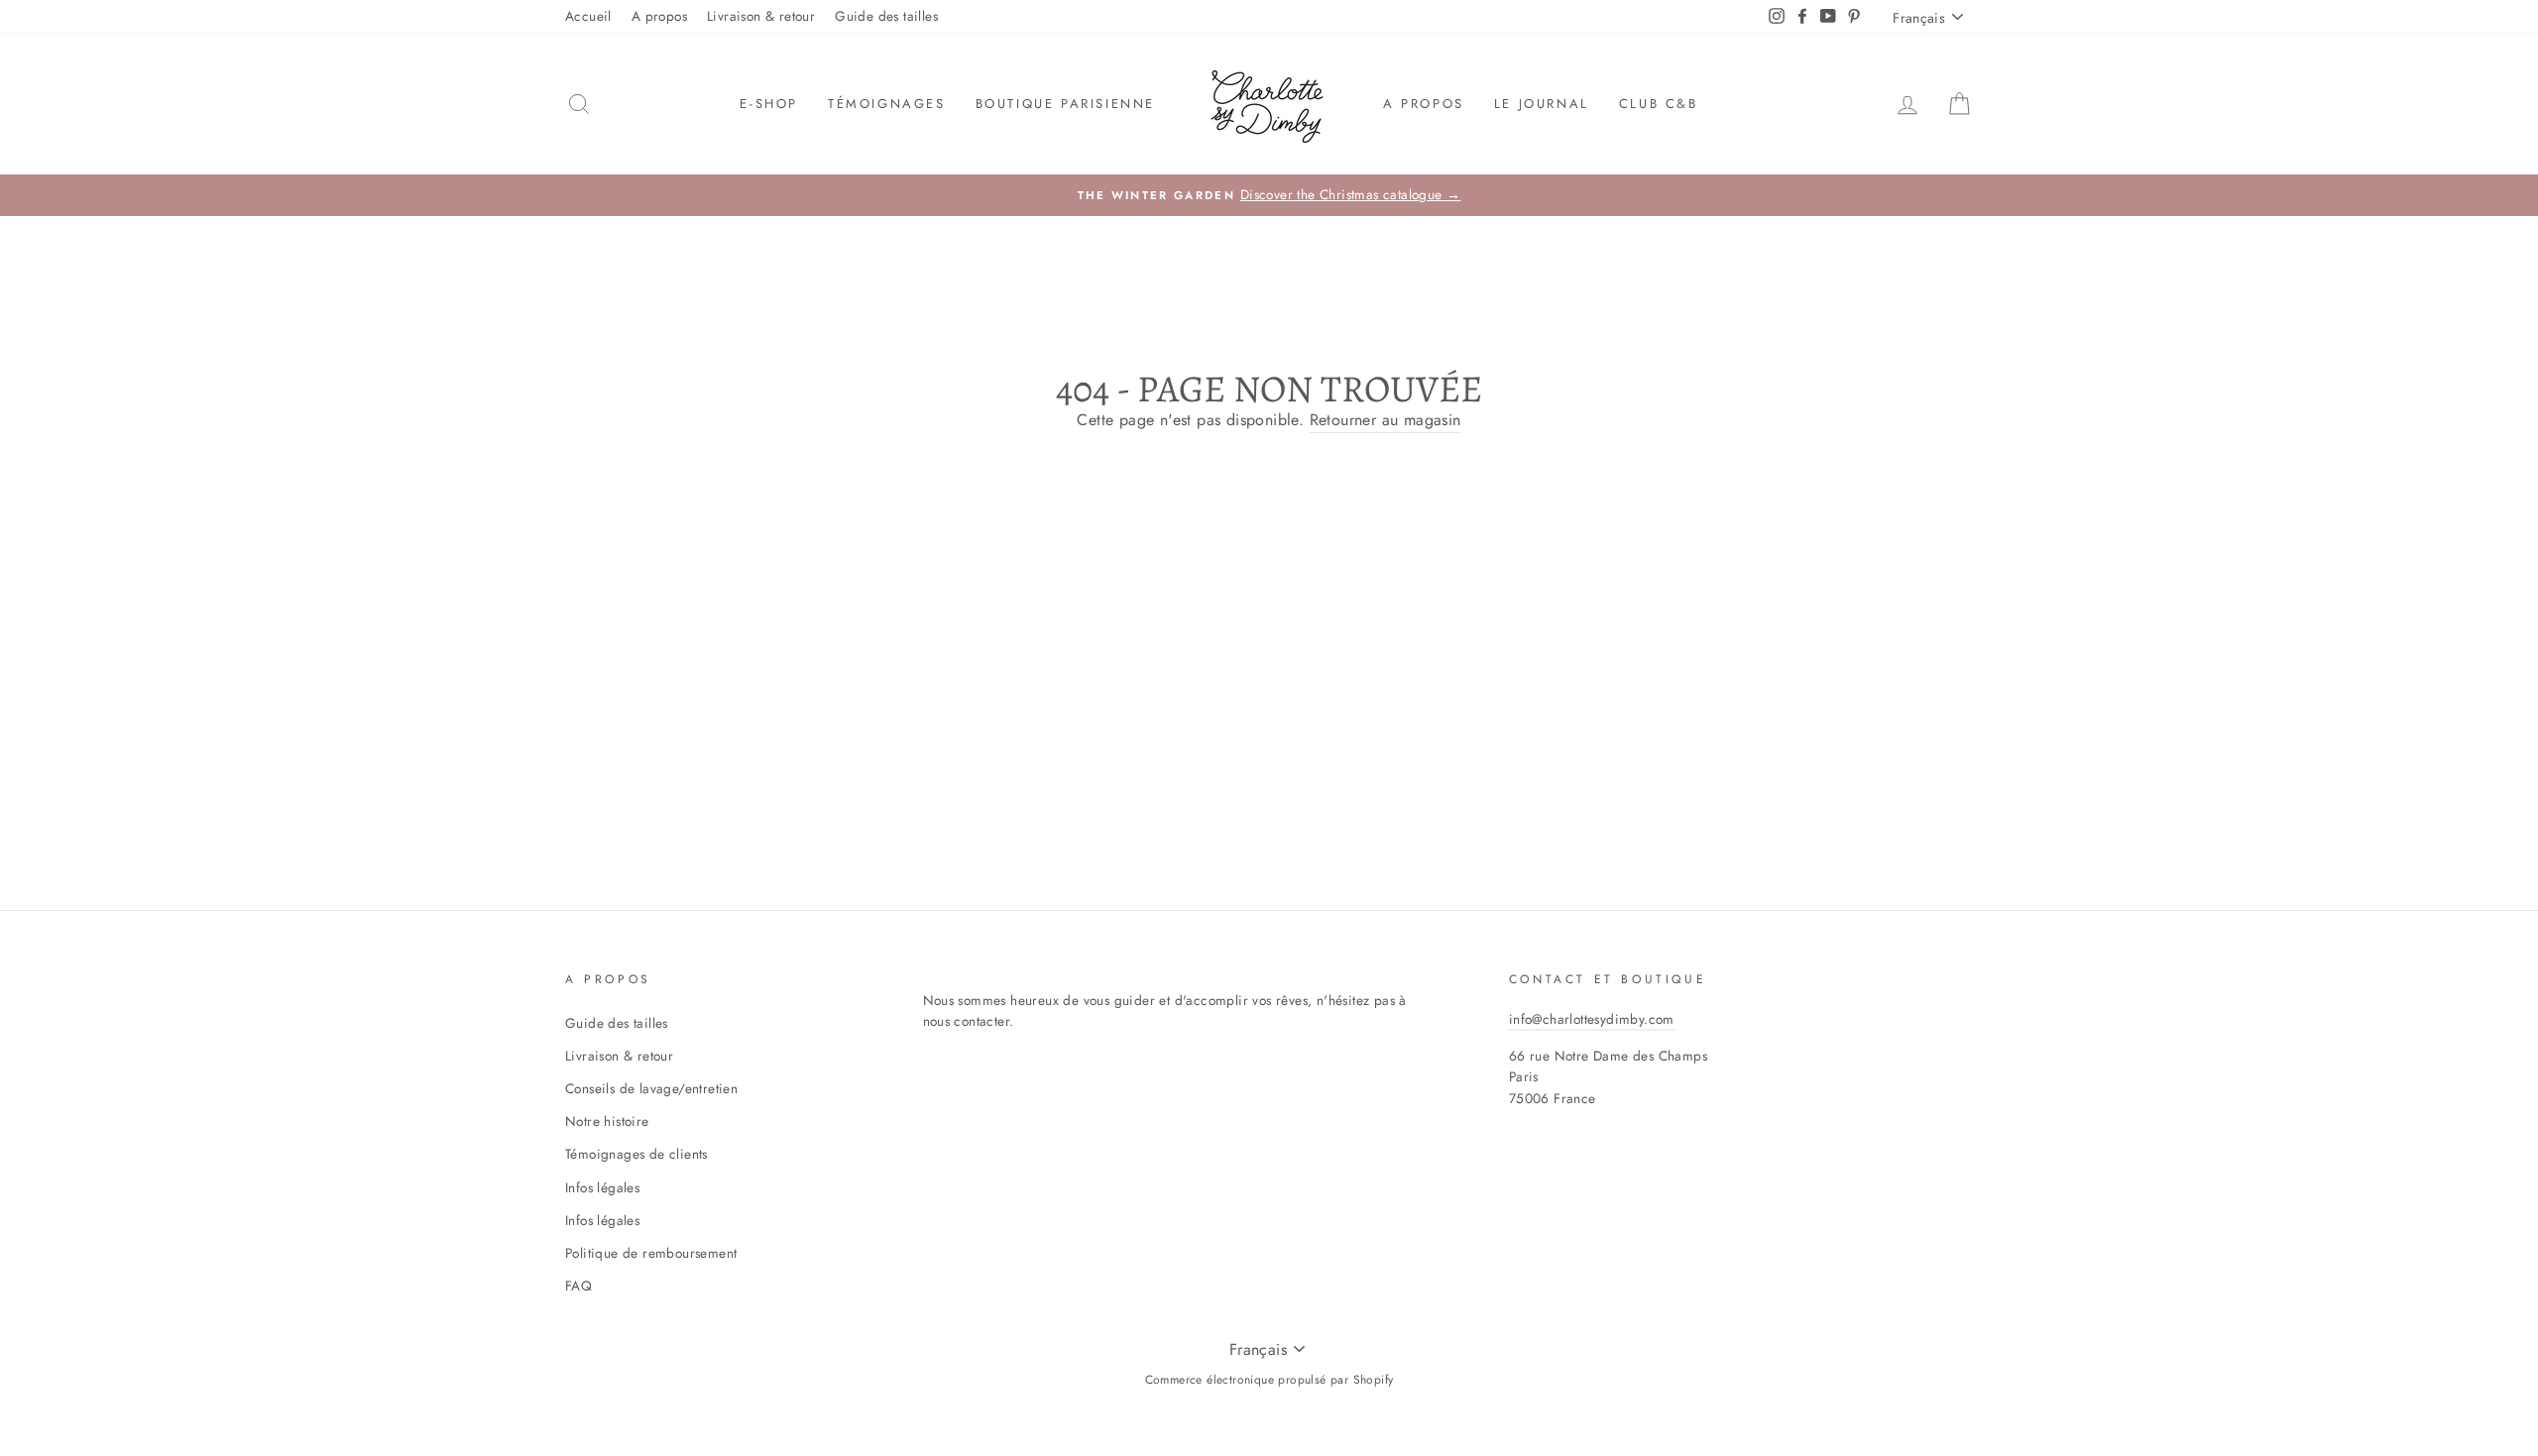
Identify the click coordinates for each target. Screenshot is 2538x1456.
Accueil (588, 16)
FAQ (578, 1286)
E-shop (769, 104)
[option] (1269, 195)
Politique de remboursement (651, 1253)
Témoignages (887, 104)
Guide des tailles (886, 16)
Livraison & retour (761, 16)
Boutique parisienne (1065, 104)
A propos (659, 16)
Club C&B (1659, 104)
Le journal (1542, 104)
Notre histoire (607, 1121)
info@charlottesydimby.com (1592, 1019)
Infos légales (602, 1187)
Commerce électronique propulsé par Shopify (1269, 1380)
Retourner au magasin (1385, 420)
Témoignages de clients (636, 1154)
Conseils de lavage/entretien (651, 1088)
